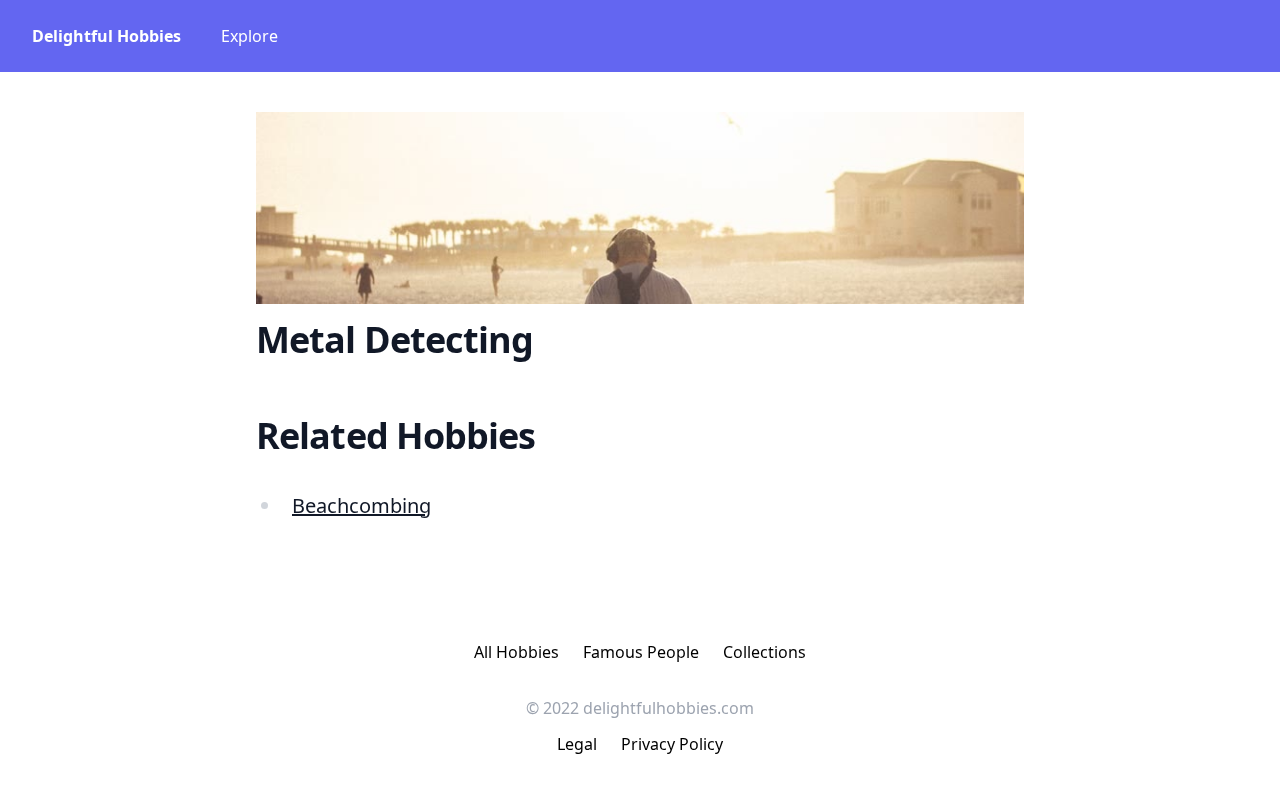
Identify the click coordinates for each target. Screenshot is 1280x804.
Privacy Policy (672, 744)
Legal (577, 744)
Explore (249, 36)
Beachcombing (361, 505)
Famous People (641, 652)
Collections (764, 652)
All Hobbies (516, 652)
